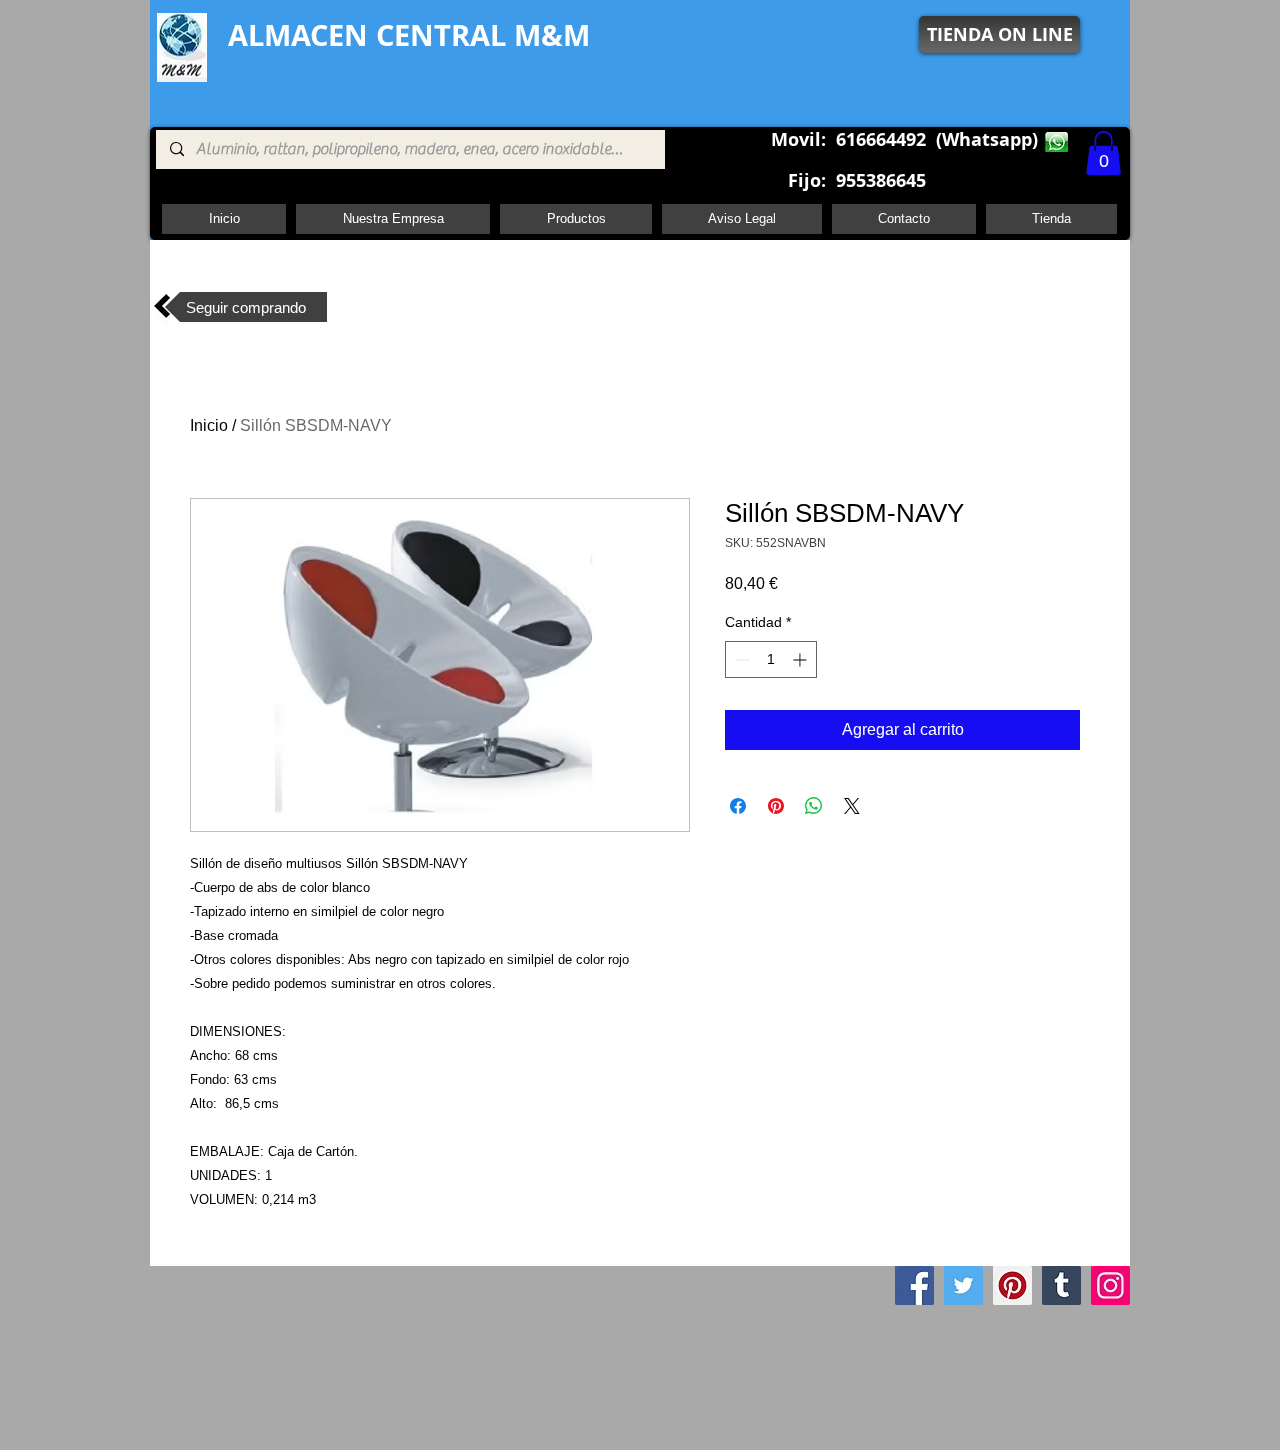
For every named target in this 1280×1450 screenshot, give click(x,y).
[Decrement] (740, 659)
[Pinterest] (1012, 1285)
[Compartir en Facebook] (738, 806)
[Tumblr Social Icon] (1061, 1285)
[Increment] (801, 659)
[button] (1103, 153)
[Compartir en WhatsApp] (814, 806)
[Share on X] (852, 806)
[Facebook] (914, 1285)
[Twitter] (963, 1285)
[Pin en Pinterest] (776, 806)
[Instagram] (1110, 1285)
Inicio (209, 425)
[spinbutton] (771, 659)
